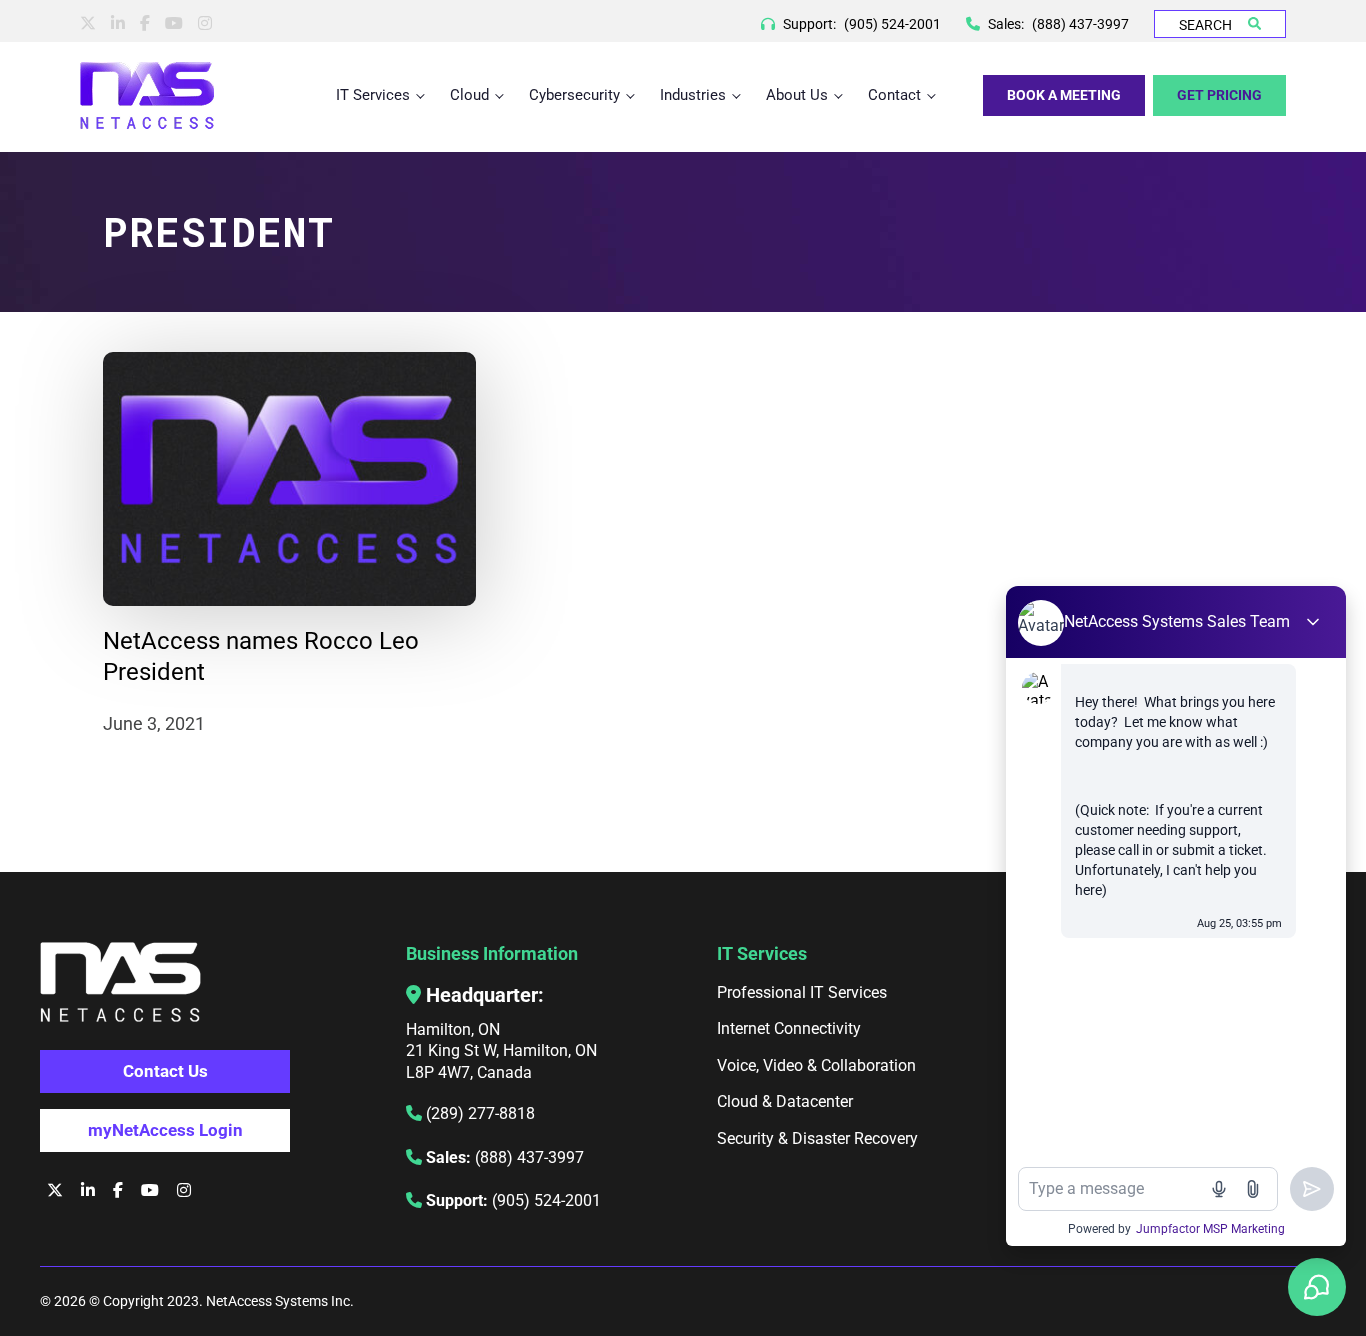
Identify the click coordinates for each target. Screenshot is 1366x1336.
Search (1205, 25)
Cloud (469, 95)
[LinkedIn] (118, 24)
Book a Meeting (1064, 95)
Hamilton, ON (453, 1029)
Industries (693, 95)
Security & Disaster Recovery (817, 1138)
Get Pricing (1219, 95)
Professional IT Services (802, 992)
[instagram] (205, 24)
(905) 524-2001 (892, 24)
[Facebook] (145, 24)
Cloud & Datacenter (785, 1101)
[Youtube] (174, 24)
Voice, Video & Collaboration (816, 1065)
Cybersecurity (574, 95)
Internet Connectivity (789, 1028)
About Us (797, 95)
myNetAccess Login (165, 1130)
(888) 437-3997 (1080, 24)
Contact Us (165, 1071)
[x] (88, 24)
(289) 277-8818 (480, 1113)
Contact (894, 95)
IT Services (373, 95)
